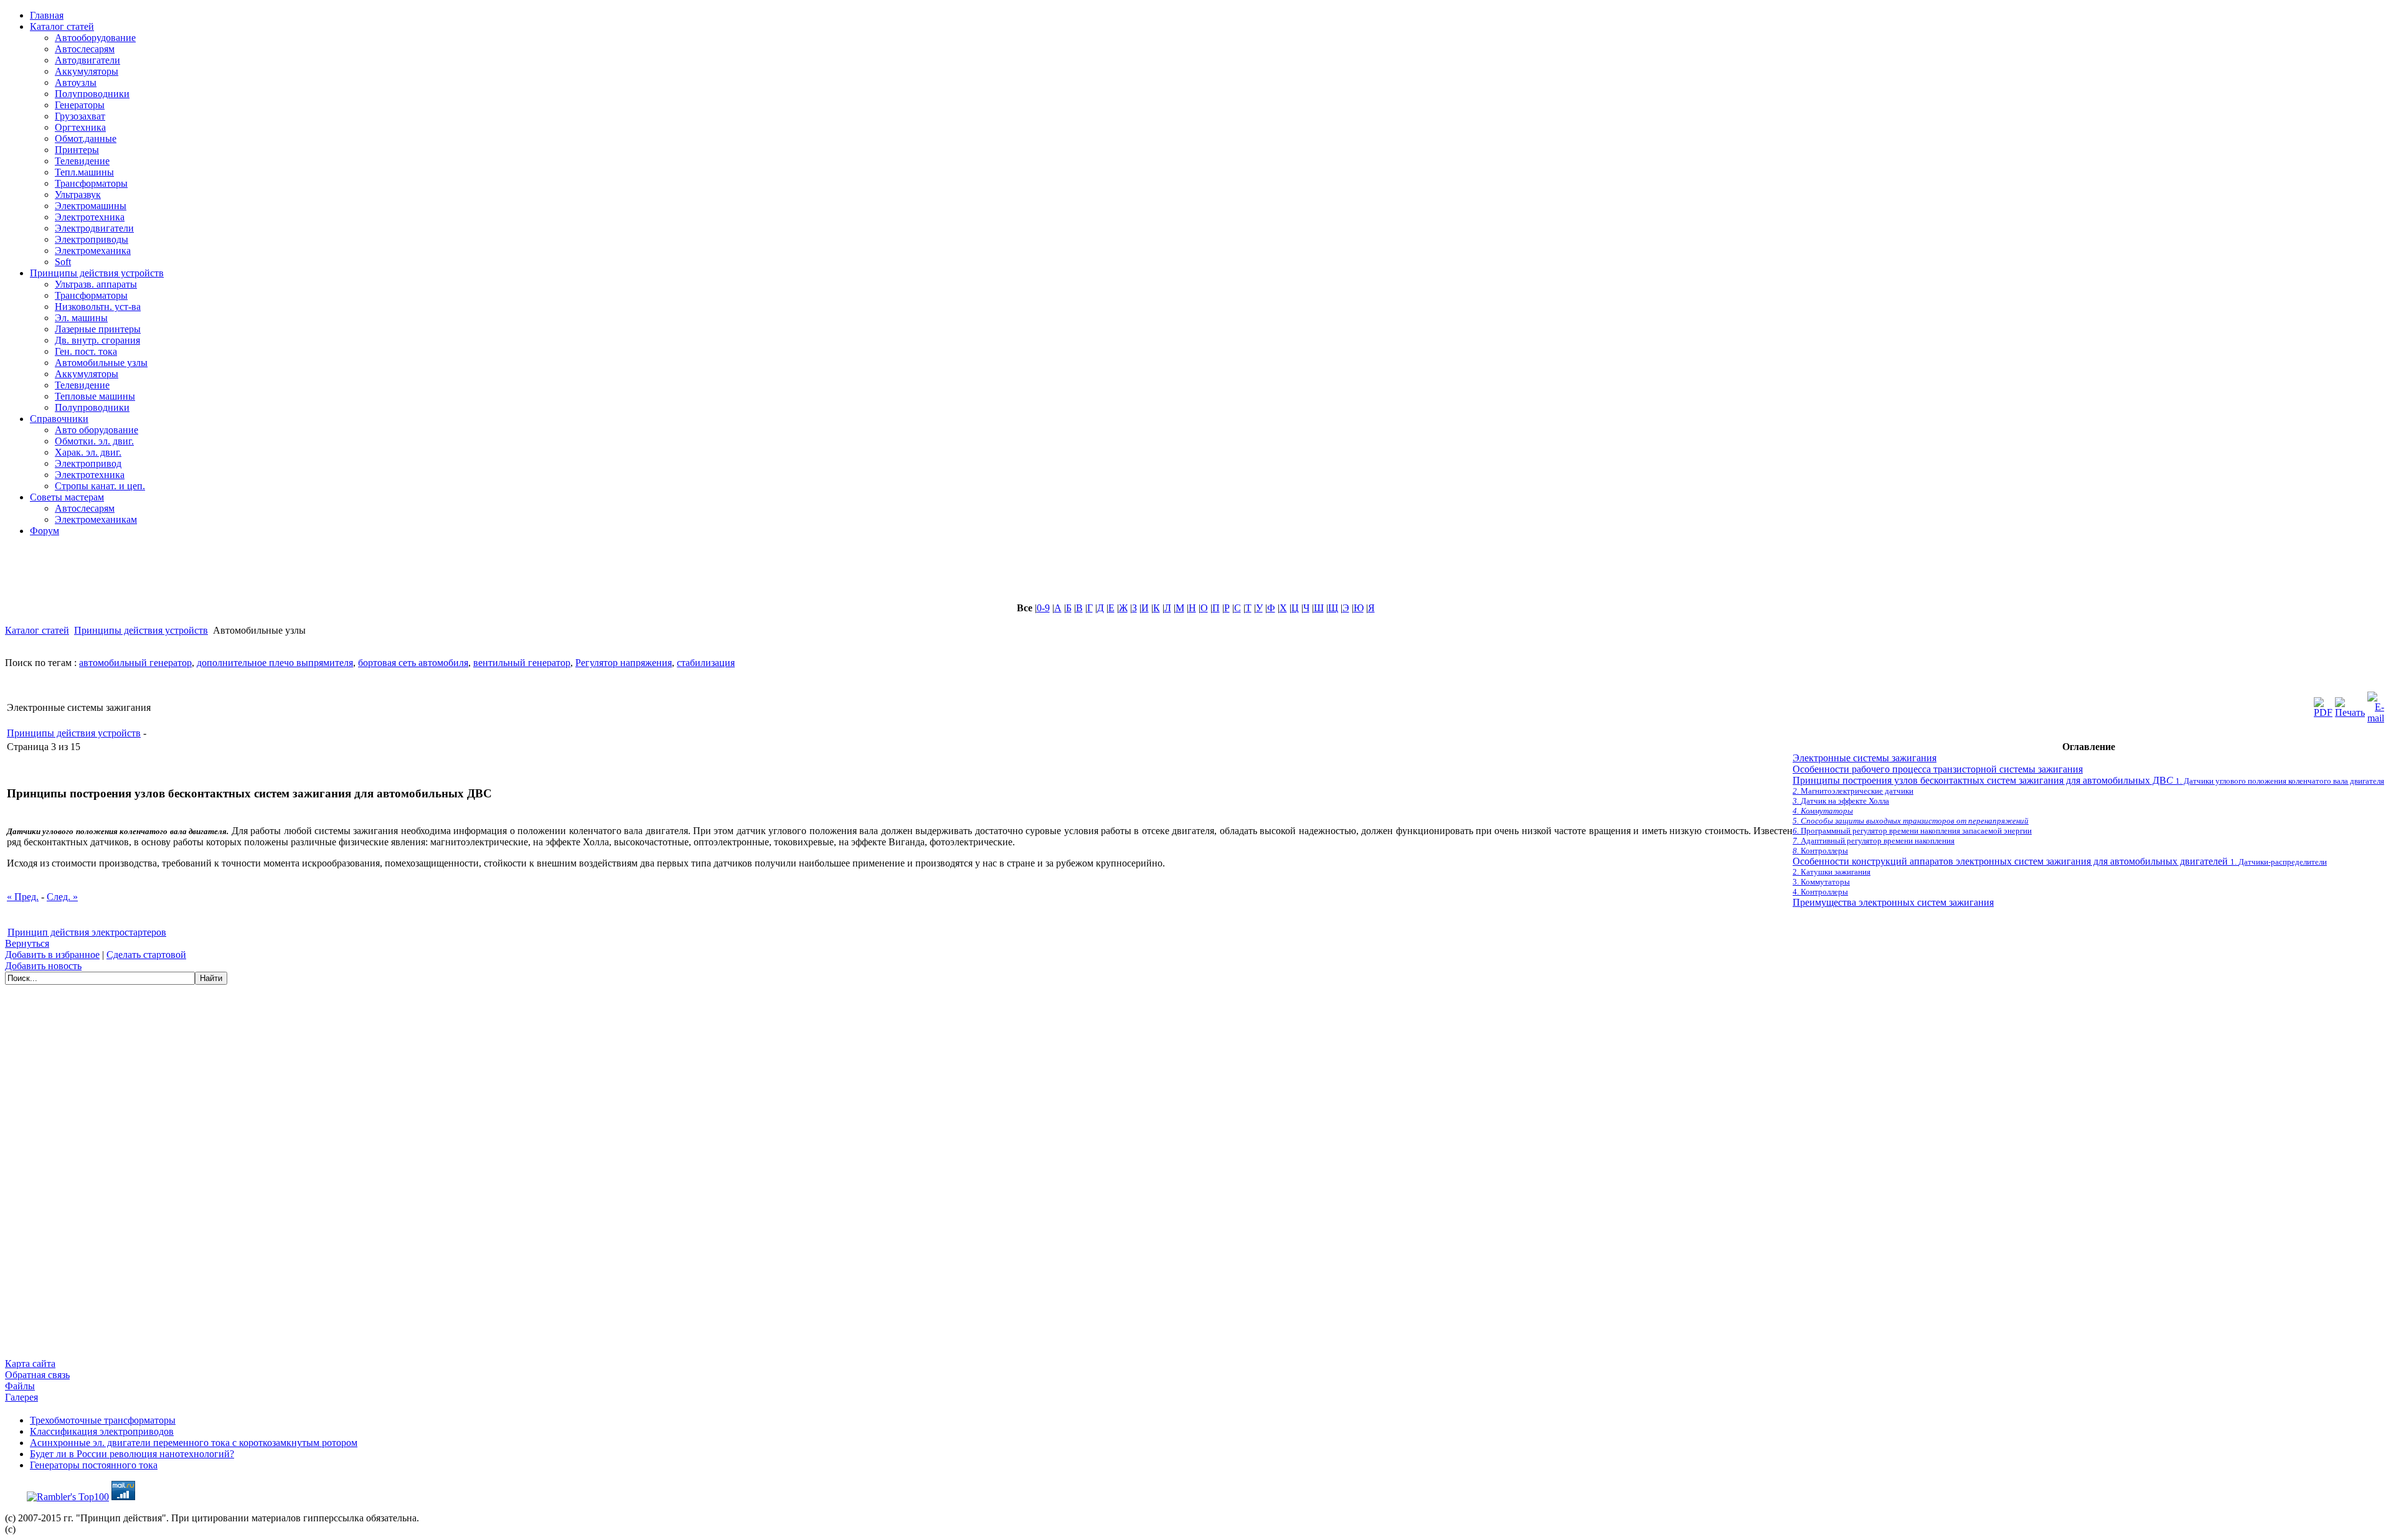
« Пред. (23, 897)
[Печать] (2350, 704)
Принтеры (77, 150)
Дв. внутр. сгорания (97, 340)
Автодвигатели (87, 60)
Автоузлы (76, 82)
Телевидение (82, 161)
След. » (62, 897)
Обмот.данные (86, 139)
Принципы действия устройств (97, 273)
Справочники (59, 419)
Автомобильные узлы (101, 363)
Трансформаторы (91, 183)
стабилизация (706, 663)
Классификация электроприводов (102, 1431)
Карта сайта (30, 1364)
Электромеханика (93, 251)
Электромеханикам (96, 519)
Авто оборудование (97, 430)
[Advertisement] (307, 575)
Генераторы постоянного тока (94, 1465)
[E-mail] (2376, 704)
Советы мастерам (67, 497)
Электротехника (90, 217)
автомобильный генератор (135, 663)
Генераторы (80, 105)
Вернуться (27, 943)
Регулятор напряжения (624, 663)
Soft (63, 262)
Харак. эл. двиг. (88, 452)
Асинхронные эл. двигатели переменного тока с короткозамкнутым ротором (194, 1443)
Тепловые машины (95, 396)
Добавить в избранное (52, 955)
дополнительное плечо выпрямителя (275, 663)
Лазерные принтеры (98, 329)
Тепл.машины (84, 172)
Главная (47, 15)
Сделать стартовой (146, 955)
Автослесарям (85, 49)
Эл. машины (81, 318)
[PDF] (2323, 704)
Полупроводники (92, 94)
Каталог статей (62, 26)
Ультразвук (78, 195)
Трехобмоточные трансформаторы (103, 1420)
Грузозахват (80, 116)
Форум (45, 531)
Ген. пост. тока (86, 351)
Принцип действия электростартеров (87, 932)
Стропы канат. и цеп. (100, 486)
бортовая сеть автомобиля (413, 663)
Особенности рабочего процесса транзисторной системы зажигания (1938, 769)
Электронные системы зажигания (1865, 758)
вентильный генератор (522, 663)
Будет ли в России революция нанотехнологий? (132, 1454)
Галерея (21, 1397)
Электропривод (88, 463)
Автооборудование (95, 38)
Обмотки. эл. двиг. (94, 441)
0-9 (1043, 608)
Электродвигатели (94, 228)
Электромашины (91, 206)
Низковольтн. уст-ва (98, 307)
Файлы (20, 1386)
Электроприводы (92, 239)
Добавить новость (43, 966)
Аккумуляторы (87, 71)
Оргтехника (80, 127)
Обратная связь (37, 1375)
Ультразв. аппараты (96, 284)
